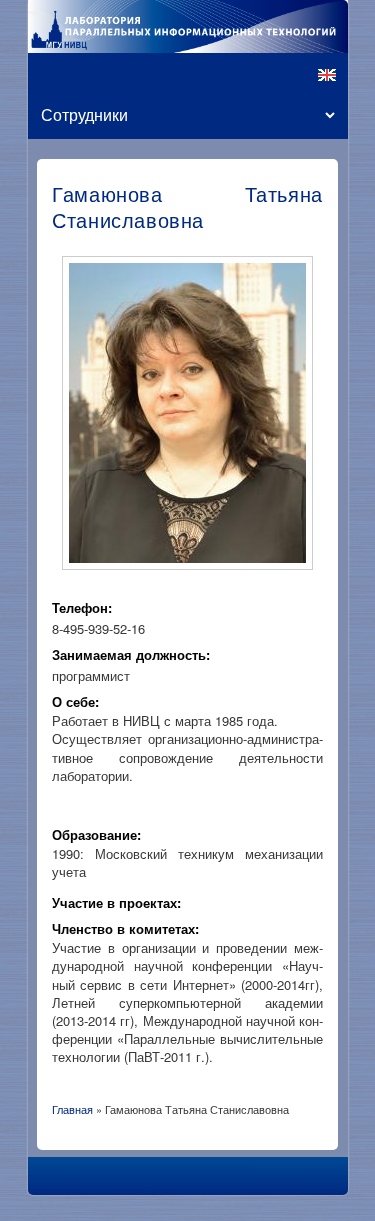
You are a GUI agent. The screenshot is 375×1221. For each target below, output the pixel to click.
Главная (72, 1109)
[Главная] (188, 26)
